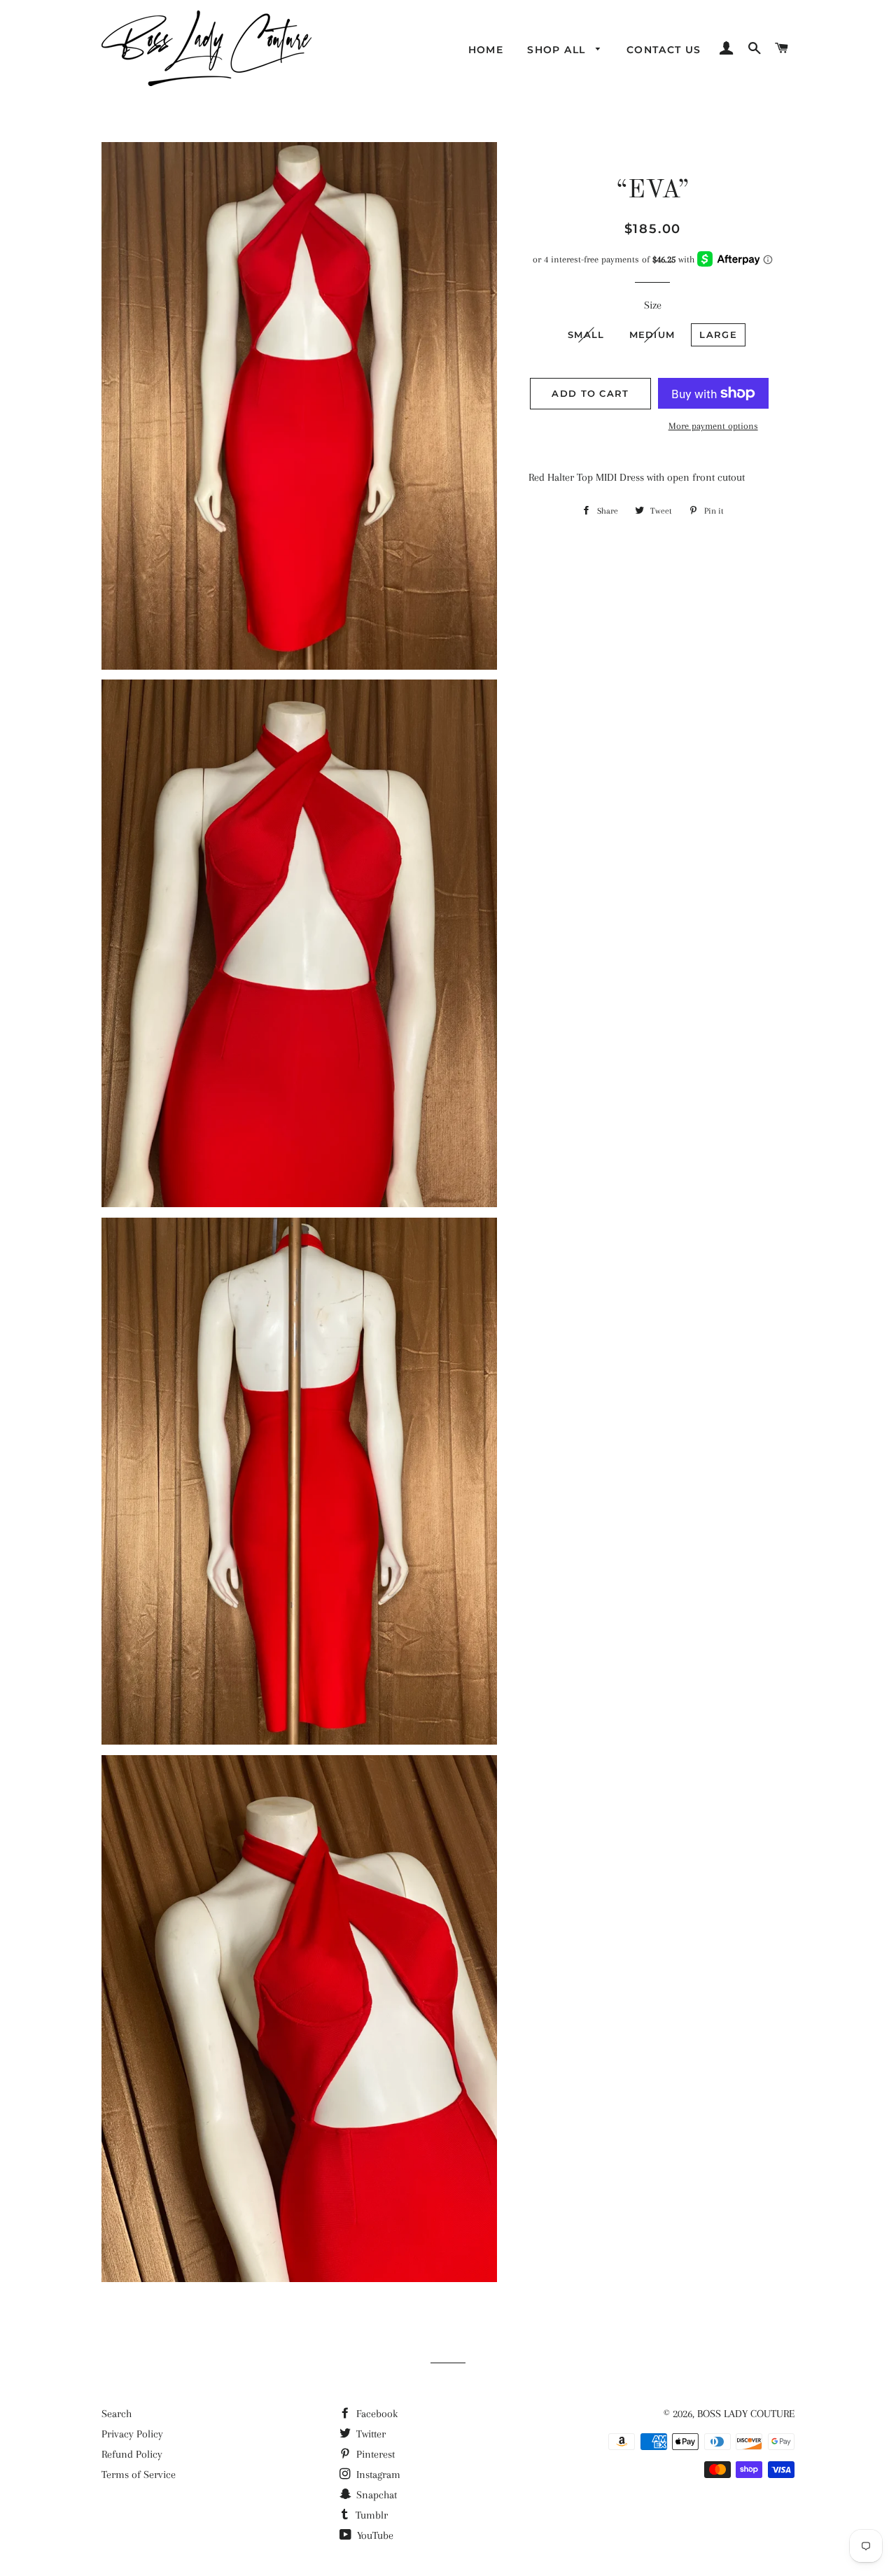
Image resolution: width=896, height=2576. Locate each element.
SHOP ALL (558, 50)
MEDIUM (652, 335)
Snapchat (375, 2495)
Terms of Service (139, 2475)
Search (117, 2414)
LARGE (718, 335)
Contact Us (664, 50)
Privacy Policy (132, 2434)
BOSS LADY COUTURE (746, 2414)
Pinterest (374, 2454)
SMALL (586, 335)
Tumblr (370, 2515)
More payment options (713, 426)
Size (653, 305)
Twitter (370, 2434)
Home (486, 50)
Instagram (377, 2475)
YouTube (374, 2535)
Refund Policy (132, 2454)
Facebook (376, 2414)
